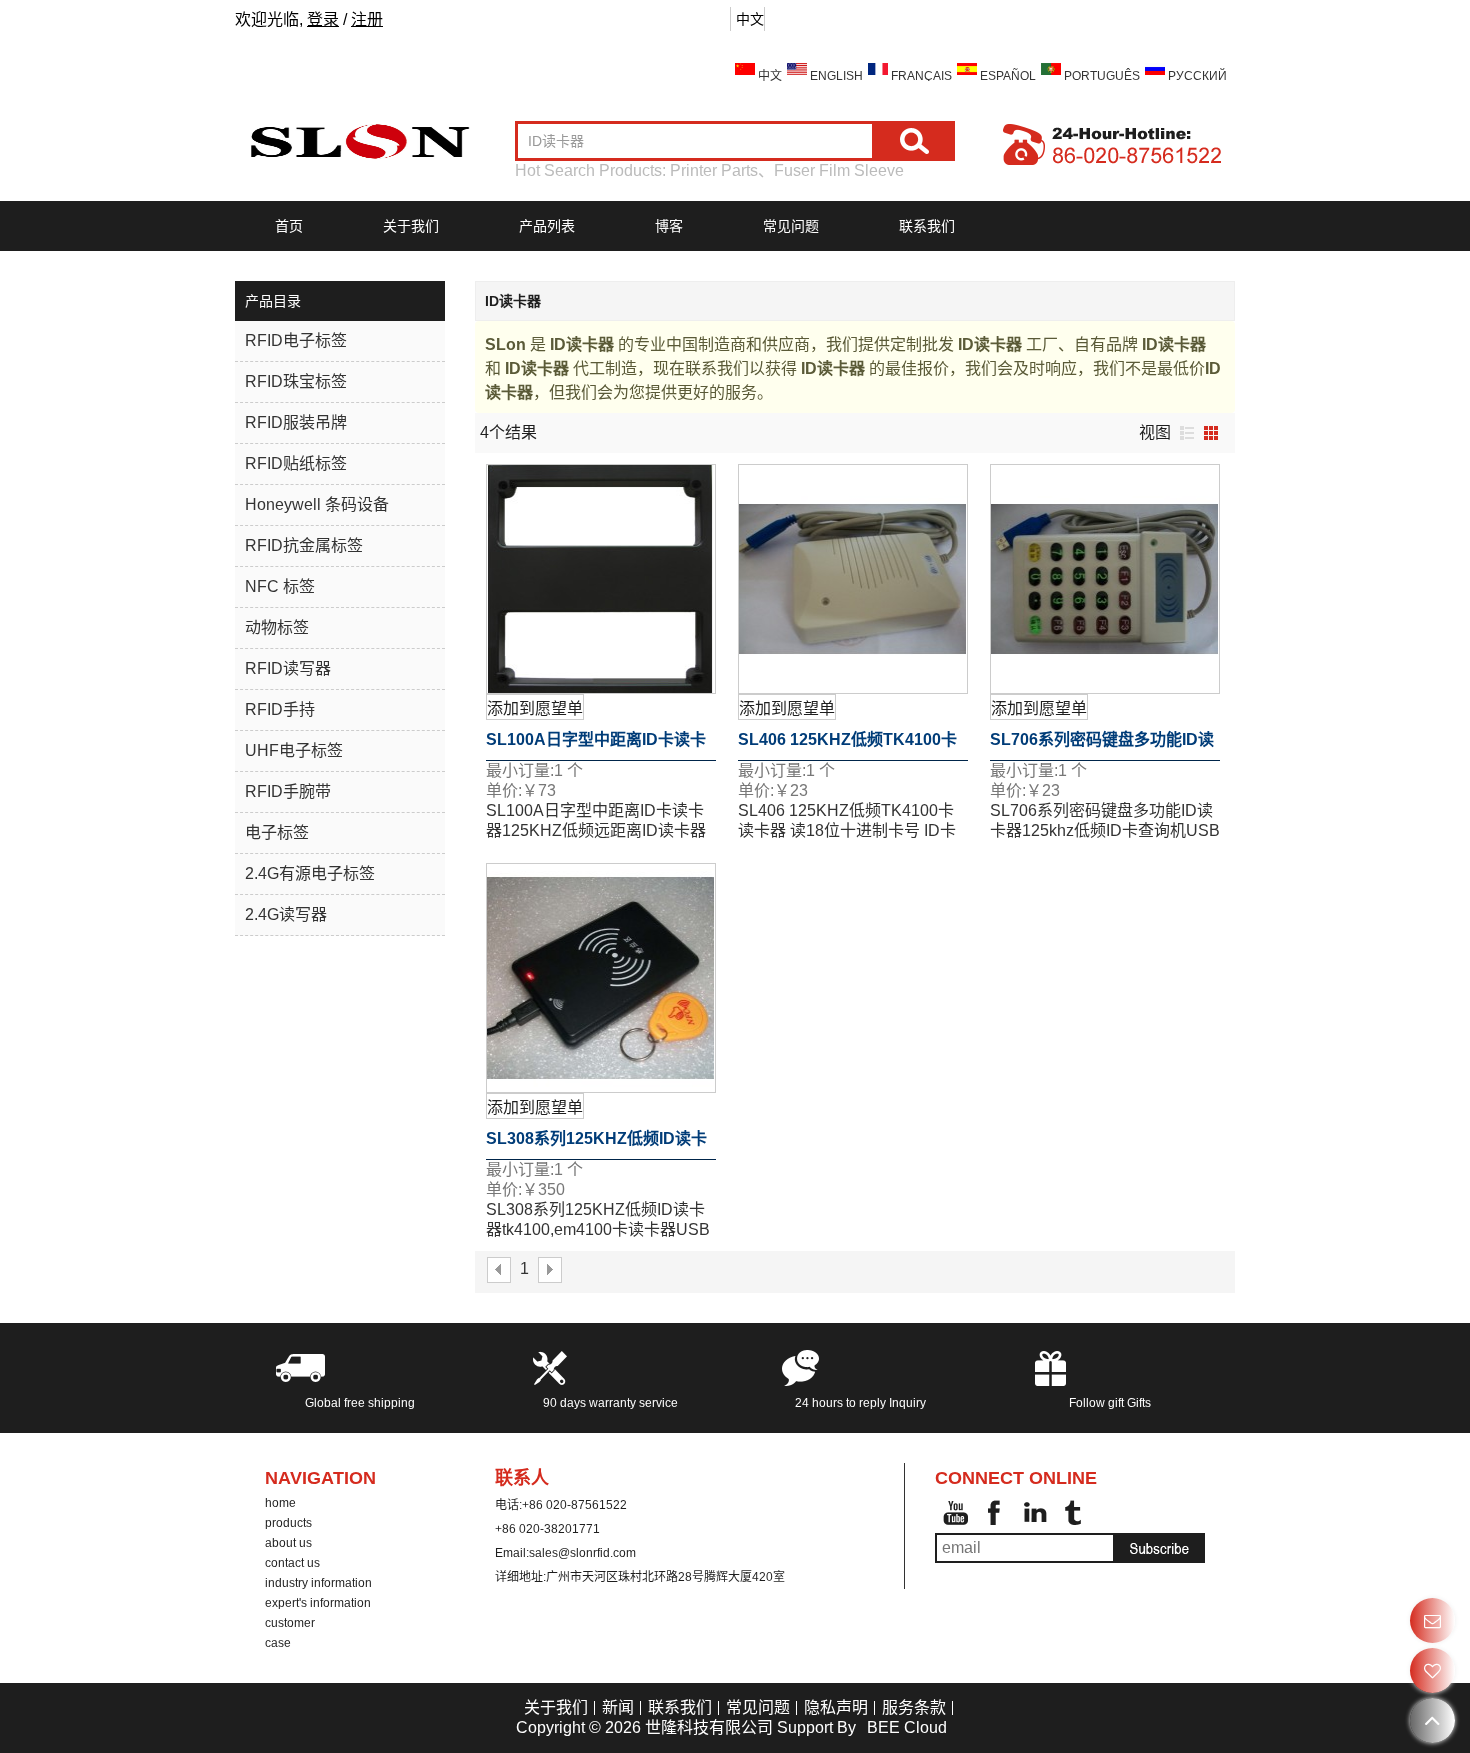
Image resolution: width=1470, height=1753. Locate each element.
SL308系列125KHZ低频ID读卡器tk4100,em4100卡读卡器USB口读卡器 (596, 1145)
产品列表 (547, 226)
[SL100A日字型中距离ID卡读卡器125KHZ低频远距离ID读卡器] (601, 579)
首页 (289, 226)
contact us (292, 1563)
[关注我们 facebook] (995, 1513)
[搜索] (915, 141)
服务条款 (914, 1707)
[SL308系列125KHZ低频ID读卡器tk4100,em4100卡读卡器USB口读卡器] (601, 978)
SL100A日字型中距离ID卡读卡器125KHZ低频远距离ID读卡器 (596, 746)
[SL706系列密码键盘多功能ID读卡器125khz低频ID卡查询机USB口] (1105, 579)
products (288, 1523)
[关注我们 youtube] (955, 1513)
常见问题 (791, 226)
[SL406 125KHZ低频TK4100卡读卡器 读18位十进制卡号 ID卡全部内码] (853, 579)
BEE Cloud (907, 1727)
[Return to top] (1432, 1720)
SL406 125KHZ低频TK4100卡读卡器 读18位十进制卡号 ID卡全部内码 (847, 746)
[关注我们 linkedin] (1035, 1513)
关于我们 (411, 226)
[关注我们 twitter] (1075, 1513)
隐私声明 (836, 1707)
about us (288, 1543)
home (280, 1503)
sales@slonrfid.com (582, 1553)
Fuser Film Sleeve (839, 170)
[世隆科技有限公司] (360, 141)
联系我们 (927, 226)
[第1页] (499, 1270)
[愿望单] (1432, 1670)
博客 (669, 226)
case (278, 1643)
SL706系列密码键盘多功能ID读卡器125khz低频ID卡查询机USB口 (1102, 746)
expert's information (318, 1603)
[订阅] (1160, 1548)
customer (290, 1623)
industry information (318, 1583)
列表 (1187, 433)
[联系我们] (1432, 1620)
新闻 (618, 1707)
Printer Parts (714, 170)
